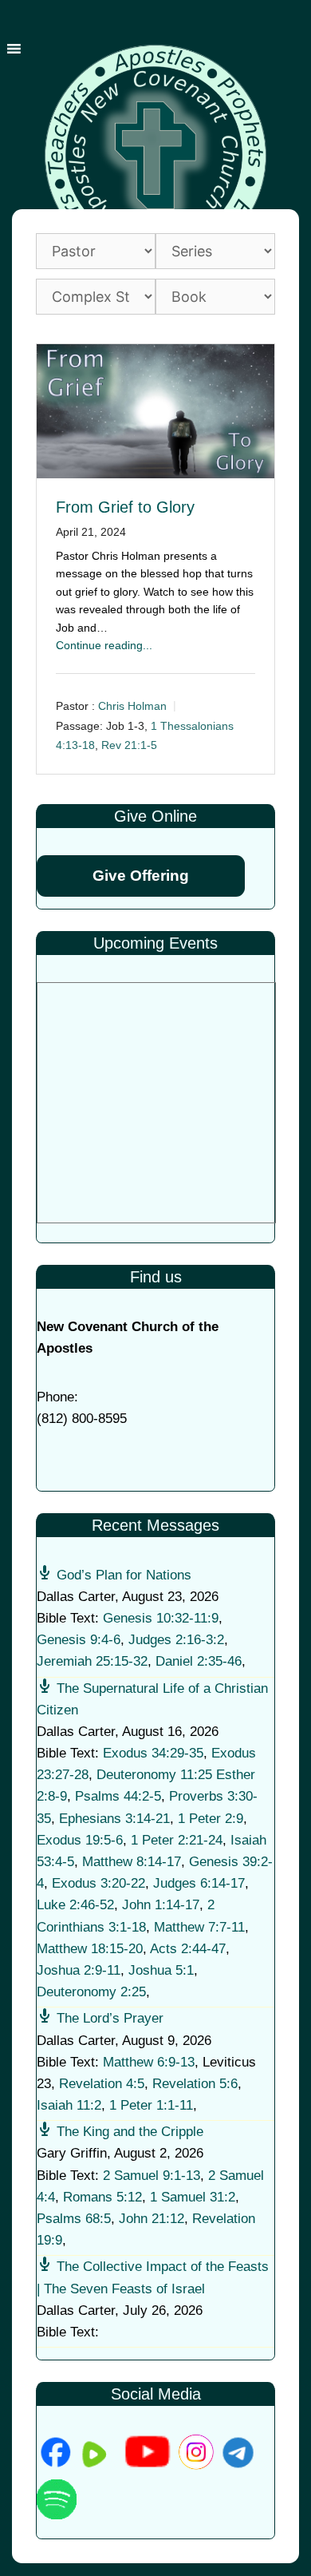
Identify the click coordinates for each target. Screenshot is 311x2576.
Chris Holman (132, 706)
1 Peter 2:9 (211, 1819)
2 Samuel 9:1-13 (152, 2176)
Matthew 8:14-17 (132, 1862)
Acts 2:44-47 (188, 1949)
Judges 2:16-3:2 (176, 1640)
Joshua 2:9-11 (79, 1970)
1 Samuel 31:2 (193, 2197)
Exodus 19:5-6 (80, 1840)
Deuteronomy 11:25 (154, 1775)
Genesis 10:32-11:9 (161, 1618)
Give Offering (141, 876)
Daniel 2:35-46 (199, 1661)
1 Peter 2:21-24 (177, 1840)
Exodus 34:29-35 (153, 1753)
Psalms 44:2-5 (118, 1796)
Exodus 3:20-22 (98, 1883)
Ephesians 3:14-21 (114, 1819)
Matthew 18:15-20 (90, 1949)
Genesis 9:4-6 (79, 1640)
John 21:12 (152, 2219)
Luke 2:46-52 (75, 1905)
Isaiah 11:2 (69, 2105)
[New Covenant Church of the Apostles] (155, 155)
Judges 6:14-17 (199, 1883)
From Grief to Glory (125, 507)
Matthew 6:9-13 (149, 2062)
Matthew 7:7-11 (199, 1927)
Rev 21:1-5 (129, 745)
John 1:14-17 (161, 1905)
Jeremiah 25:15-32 (92, 1661)
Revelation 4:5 (102, 2084)
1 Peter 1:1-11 (151, 2105)
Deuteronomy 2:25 (91, 1992)
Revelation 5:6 (195, 2084)
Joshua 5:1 (161, 1970)
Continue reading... (104, 645)
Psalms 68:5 (74, 2219)
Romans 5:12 (102, 2197)
